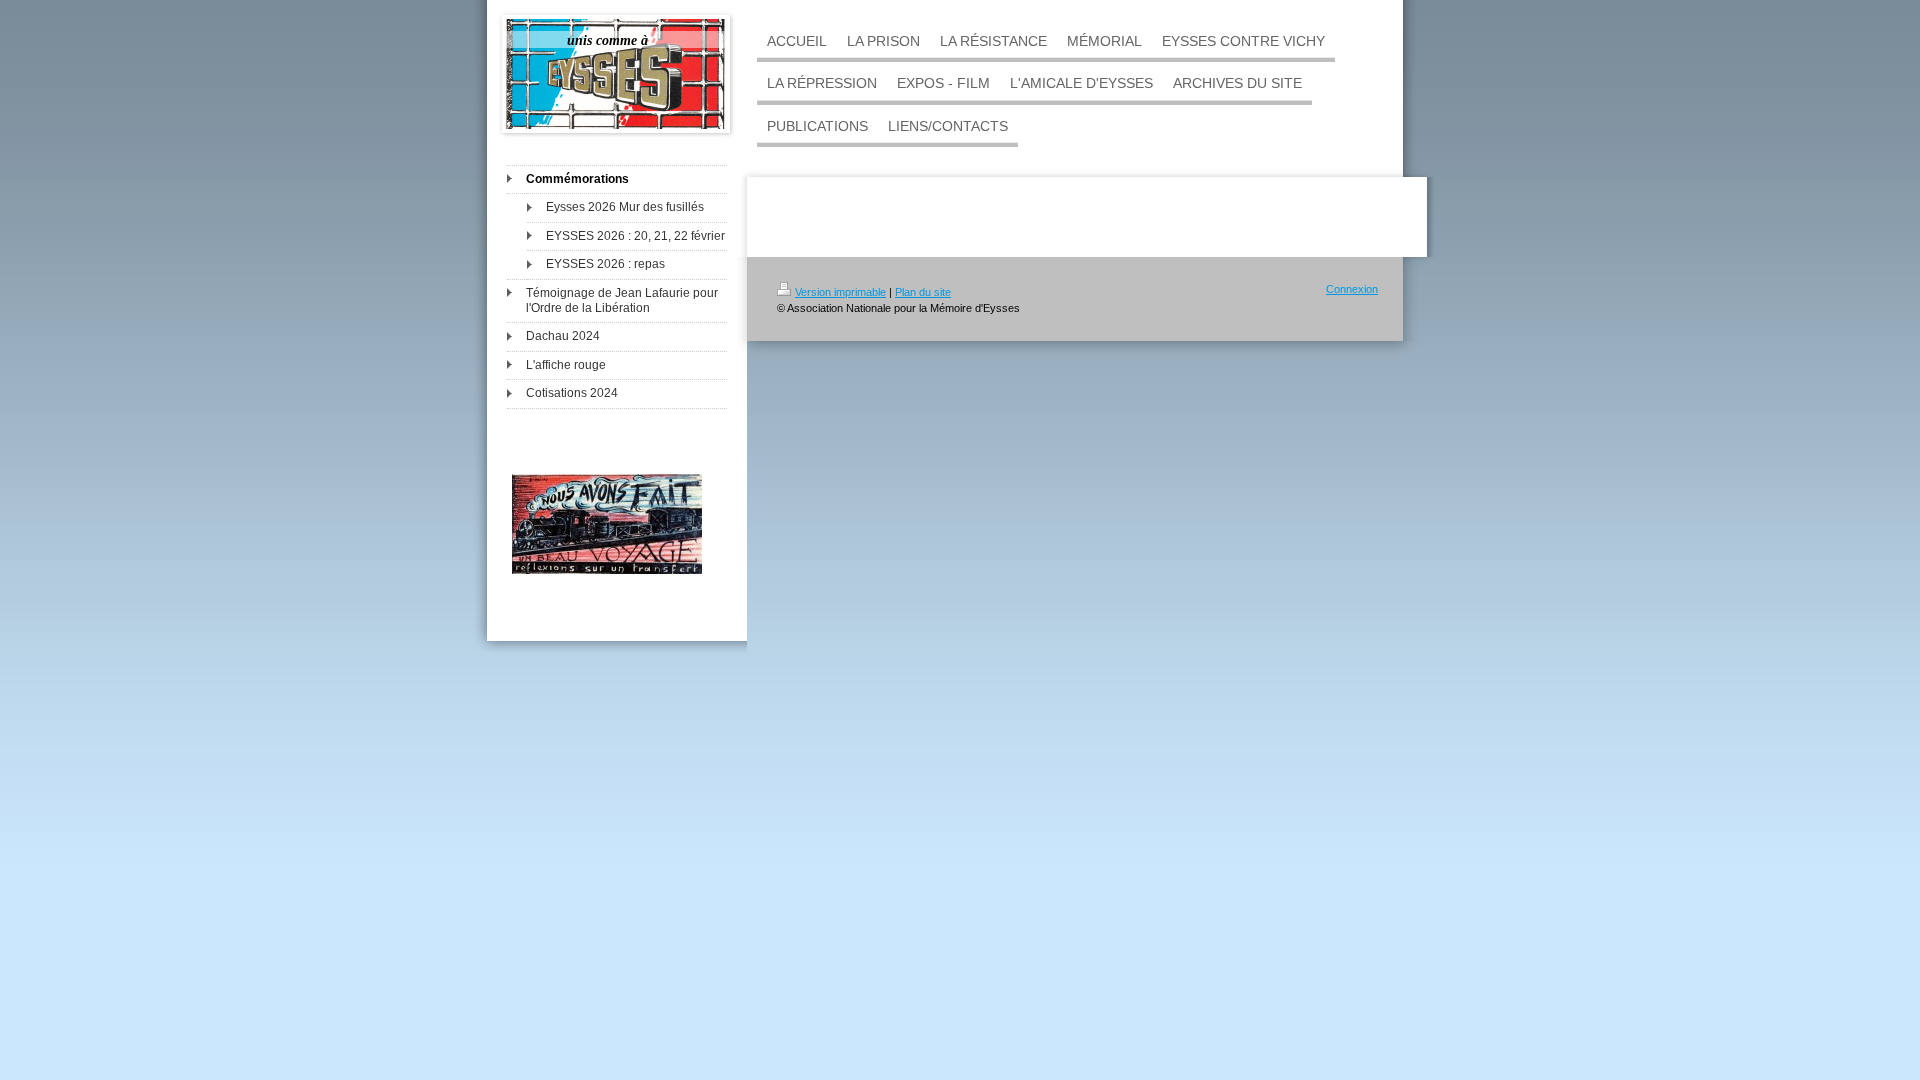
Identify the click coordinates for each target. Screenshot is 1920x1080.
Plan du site (923, 292)
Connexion (1352, 289)
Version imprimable (840, 292)
